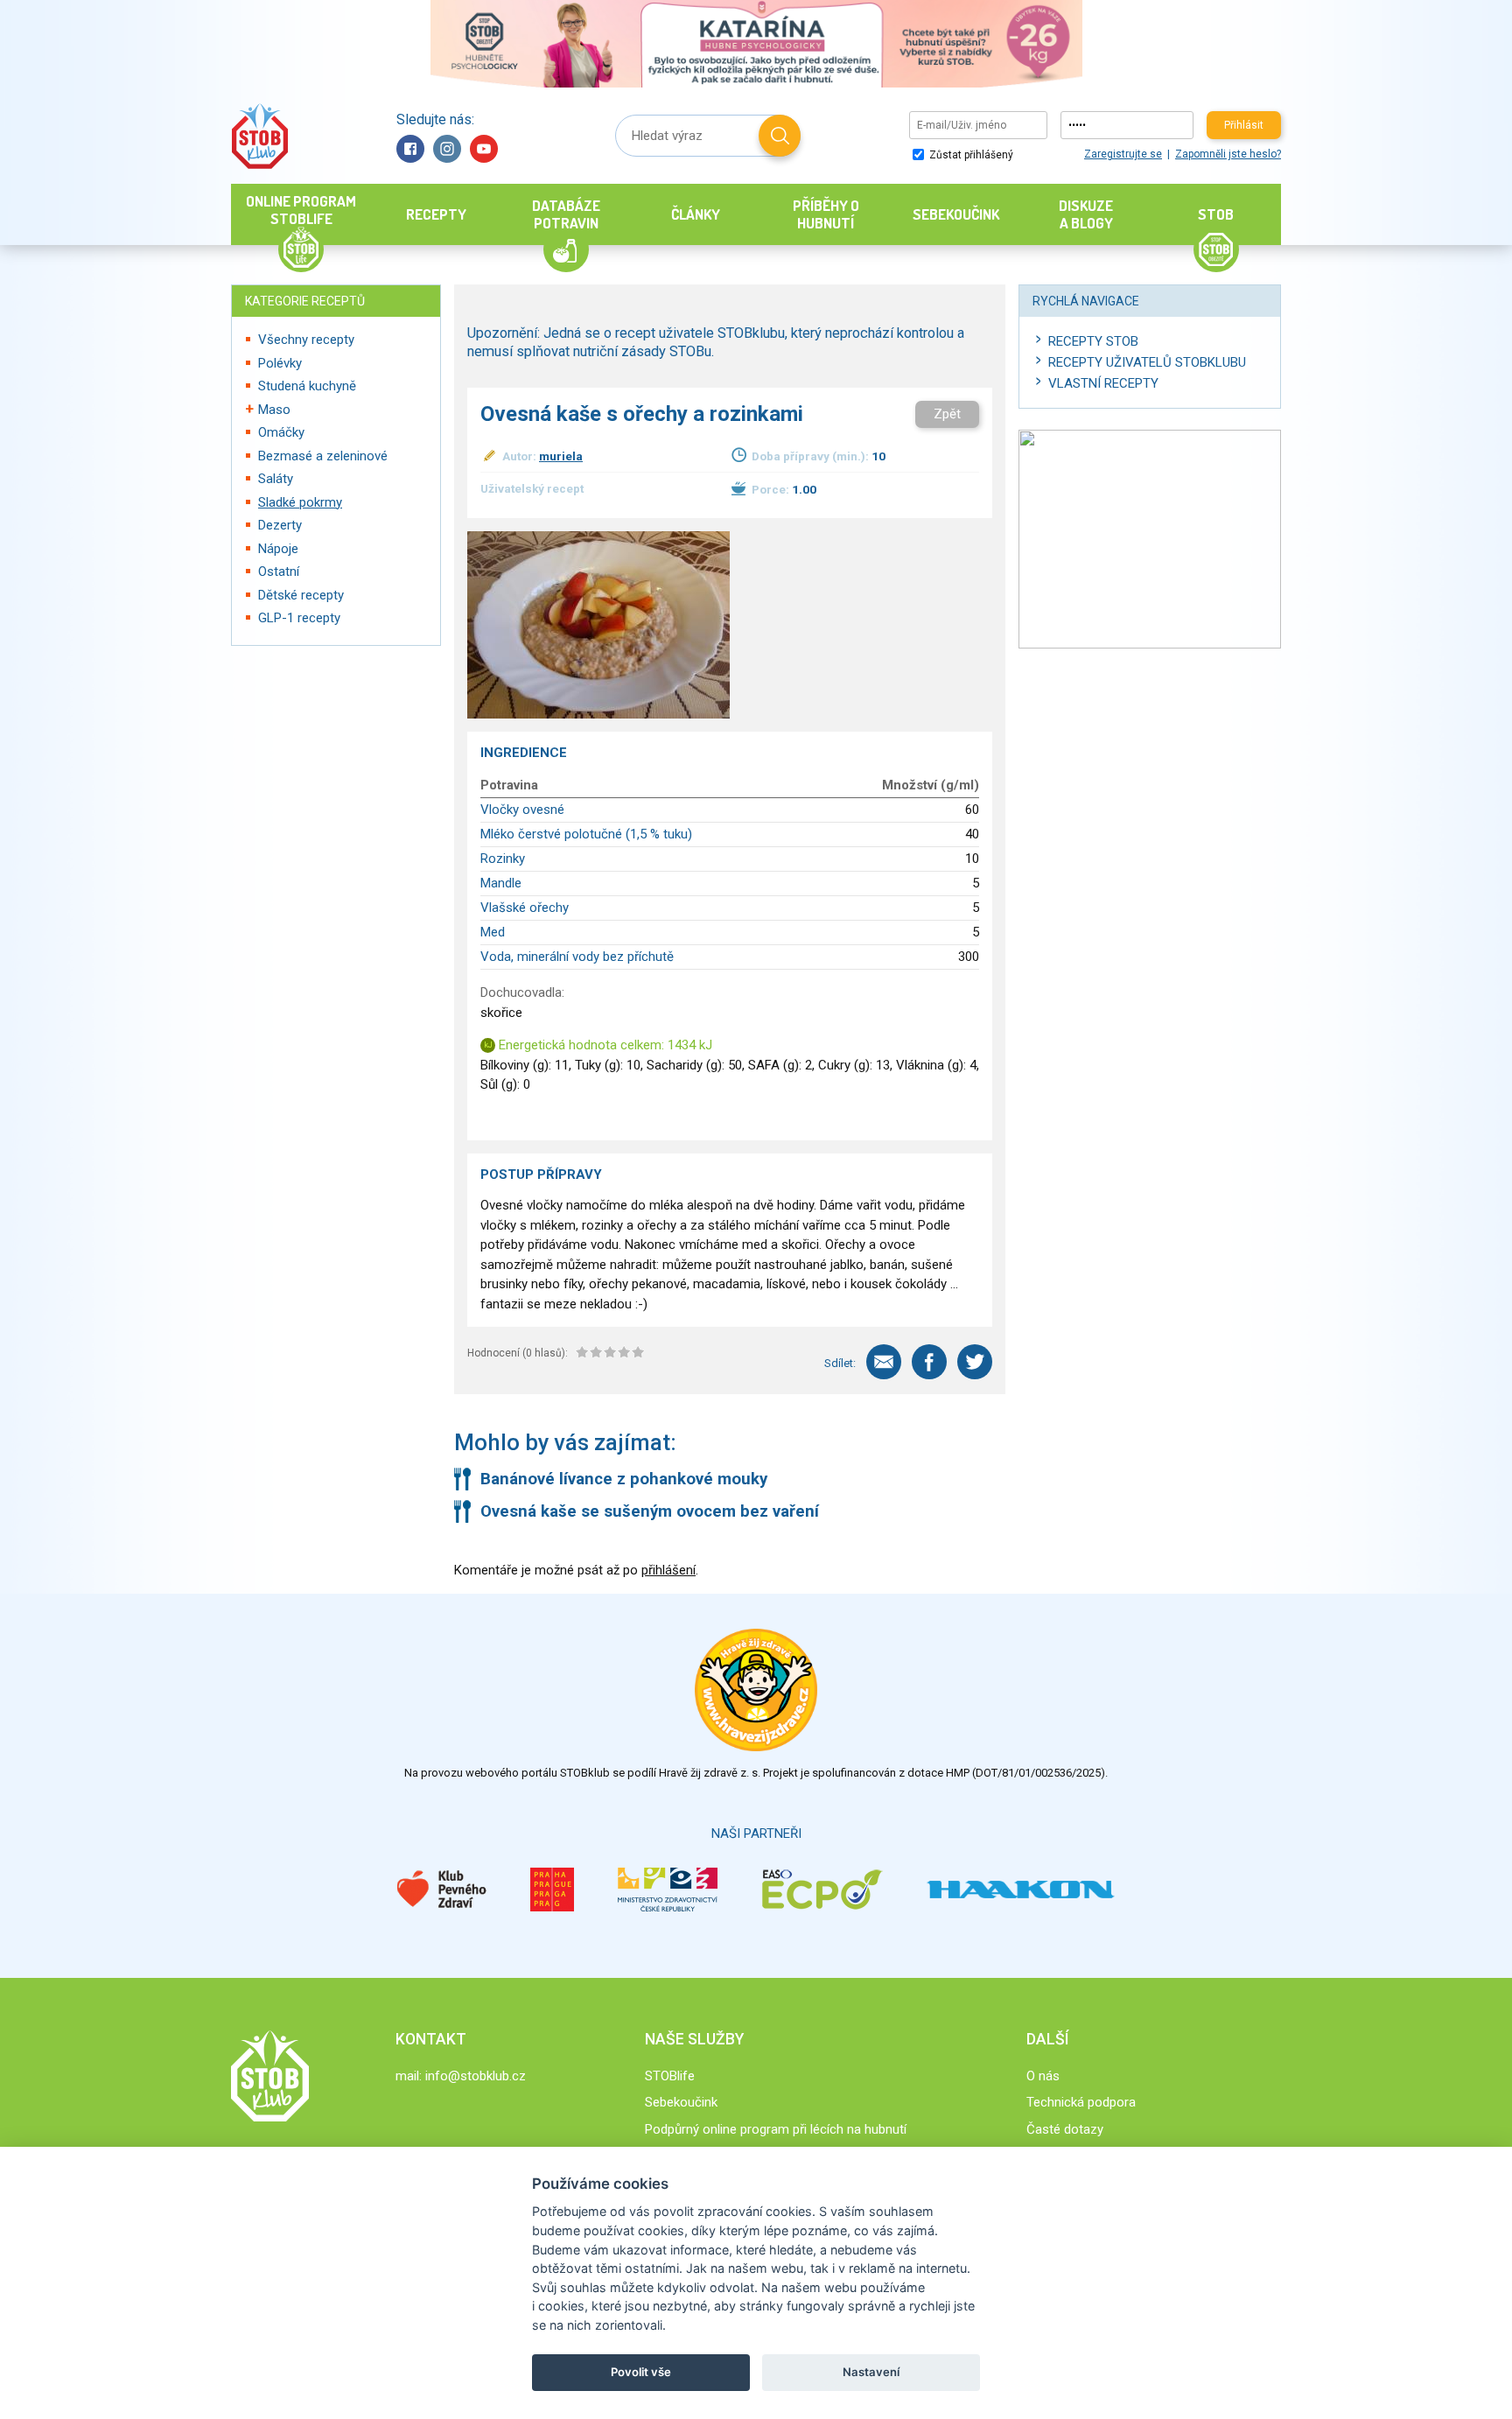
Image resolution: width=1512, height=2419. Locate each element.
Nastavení (871, 2372)
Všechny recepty (306, 340)
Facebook (410, 149)
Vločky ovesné (522, 810)
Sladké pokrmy (300, 502)
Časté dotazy (1065, 2129)
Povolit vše (641, 2372)
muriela (561, 456)
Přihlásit (1244, 125)
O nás (1043, 2076)
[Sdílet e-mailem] (884, 1362)
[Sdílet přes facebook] (929, 1362)
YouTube (484, 149)
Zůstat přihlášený (970, 155)
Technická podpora (1081, 2102)
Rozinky (503, 859)
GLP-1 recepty (299, 618)
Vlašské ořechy (525, 908)
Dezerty (280, 525)
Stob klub (259, 136)
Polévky (280, 363)
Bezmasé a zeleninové (323, 456)
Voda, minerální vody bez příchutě (577, 957)
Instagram (447, 149)
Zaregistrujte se (1123, 154)
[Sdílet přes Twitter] (975, 1362)
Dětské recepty (301, 595)
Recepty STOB (1093, 341)
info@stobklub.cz (476, 2076)
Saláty (276, 479)
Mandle (501, 883)
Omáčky (281, 432)
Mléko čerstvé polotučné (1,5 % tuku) (586, 834)
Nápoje (278, 549)
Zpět (947, 414)
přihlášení (668, 1570)
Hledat (780, 136)
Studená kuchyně (307, 386)
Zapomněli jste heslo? (1228, 154)
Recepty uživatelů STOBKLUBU (1147, 362)
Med (493, 932)
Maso (274, 410)
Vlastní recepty (1103, 383)
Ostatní (279, 571)
